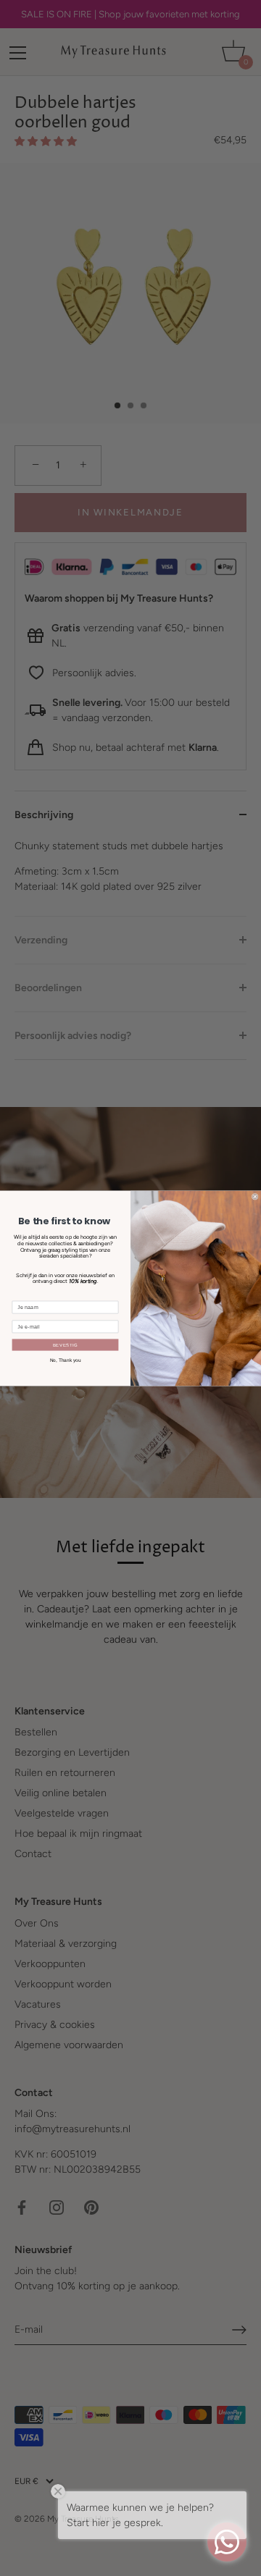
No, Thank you (66, 1359)
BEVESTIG (66, 1344)
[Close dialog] (255, 1196)
